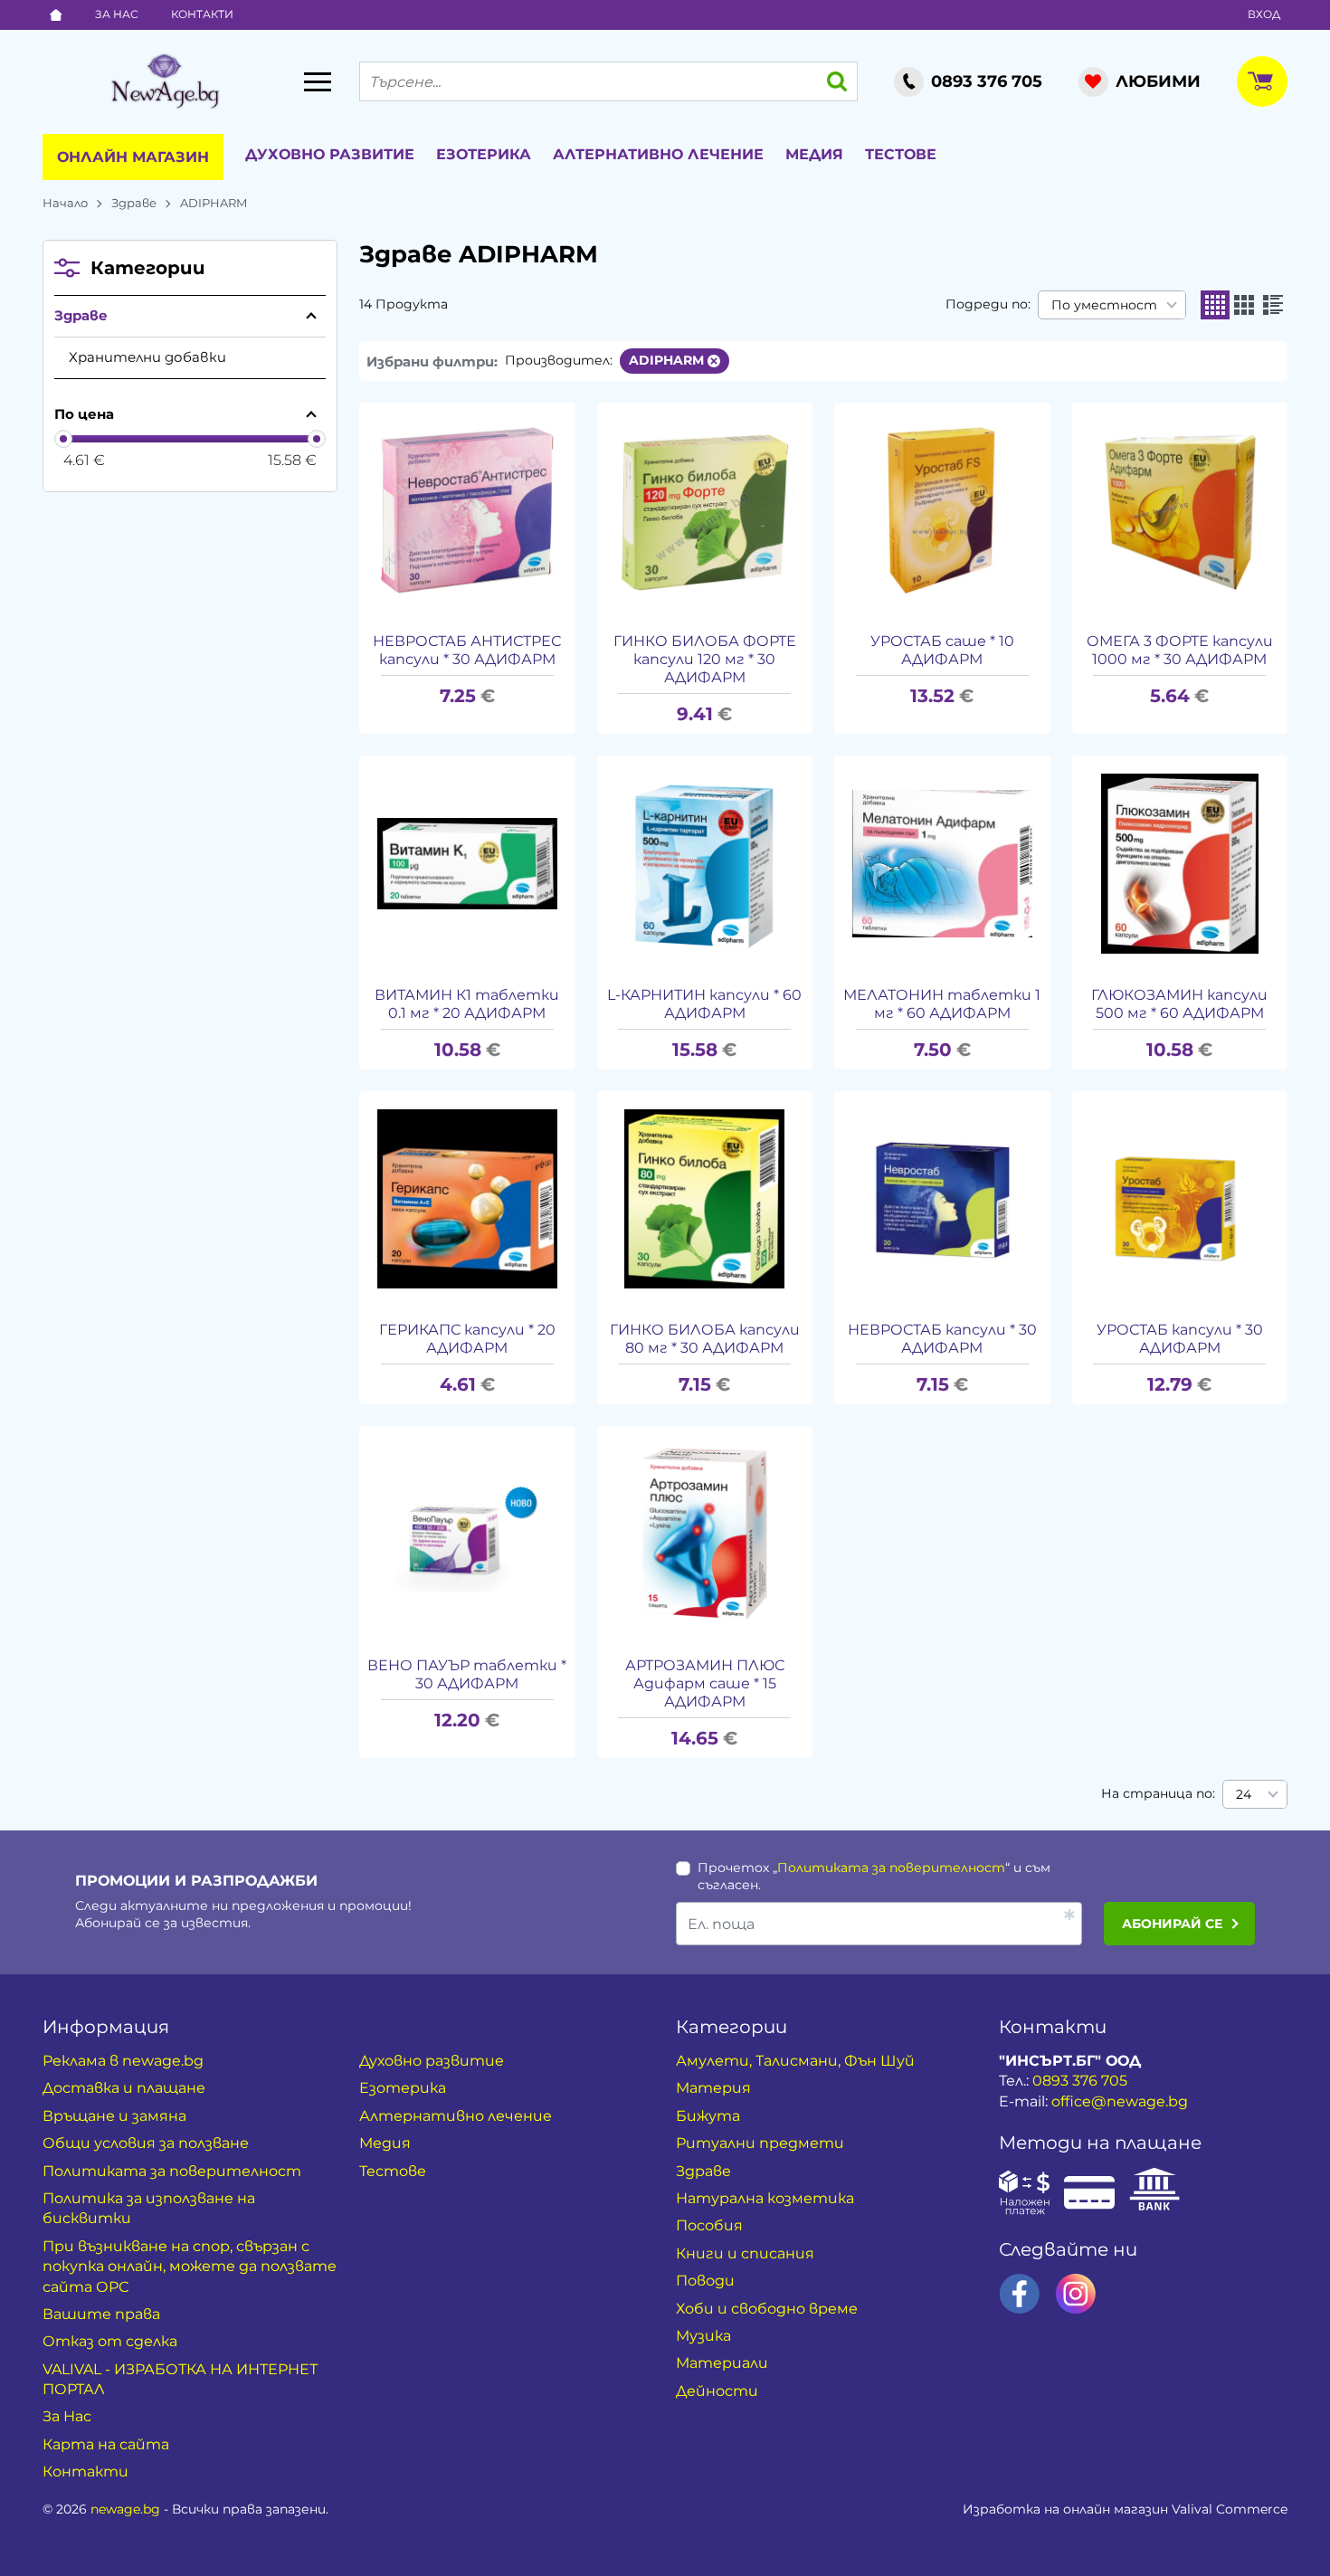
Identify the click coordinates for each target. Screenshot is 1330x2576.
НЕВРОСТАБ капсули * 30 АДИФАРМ (942, 1339)
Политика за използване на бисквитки (149, 2208)
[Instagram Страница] (1076, 2294)
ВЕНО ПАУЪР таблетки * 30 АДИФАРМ (467, 1674)
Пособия (709, 2225)
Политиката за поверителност (891, 1868)
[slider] (63, 439)
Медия (814, 154)
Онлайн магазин (133, 157)
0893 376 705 (1080, 2081)
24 (1244, 1794)
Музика (703, 2336)
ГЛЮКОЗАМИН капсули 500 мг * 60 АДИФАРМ (1179, 1004)
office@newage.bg (1120, 2101)
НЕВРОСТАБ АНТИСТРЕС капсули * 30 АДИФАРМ (467, 650)
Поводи (705, 2281)
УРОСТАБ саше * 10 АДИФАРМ (942, 650)
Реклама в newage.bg (123, 2061)
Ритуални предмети (760, 2143)
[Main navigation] (318, 81)
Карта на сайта (106, 2444)
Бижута (708, 2116)
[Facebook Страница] (1020, 2294)
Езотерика (484, 154)
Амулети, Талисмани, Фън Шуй (795, 2061)
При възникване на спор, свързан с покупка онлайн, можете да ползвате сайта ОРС (190, 2267)
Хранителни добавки (147, 357)
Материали (722, 2363)
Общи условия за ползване (146, 2143)
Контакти (202, 14)
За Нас (117, 14)
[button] (1215, 305)
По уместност (1104, 305)
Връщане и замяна (114, 2116)
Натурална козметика (765, 2198)
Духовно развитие (330, 154)
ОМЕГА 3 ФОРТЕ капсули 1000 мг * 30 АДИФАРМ (1180, 650)
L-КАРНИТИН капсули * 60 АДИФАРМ (704, 1004)
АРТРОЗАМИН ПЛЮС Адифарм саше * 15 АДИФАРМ (705, 1683)
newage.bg (125, 2509)
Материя (713, 2088)
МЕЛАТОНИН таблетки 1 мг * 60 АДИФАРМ (942, 1004)
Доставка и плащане (124, 2088)
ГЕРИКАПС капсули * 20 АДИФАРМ (467, 1339)
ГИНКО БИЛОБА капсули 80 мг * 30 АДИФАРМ (705, 1339)
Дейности (717, 2391)
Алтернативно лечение (658, 154)
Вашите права (101, 2314)
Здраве (134, 203)
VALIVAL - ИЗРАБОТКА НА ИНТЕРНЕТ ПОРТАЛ (180, 2379)
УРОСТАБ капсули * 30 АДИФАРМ (1180, 1339)
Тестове (901, 154)
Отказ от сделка (110, 2341)
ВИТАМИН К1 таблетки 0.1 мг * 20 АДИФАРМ (467, 1004)
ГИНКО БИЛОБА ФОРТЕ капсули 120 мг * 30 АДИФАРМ (705, 659)
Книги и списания (745, 2253)
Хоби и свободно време (767, 2309)
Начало (65, 203)
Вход (1264, 14)
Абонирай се (1172, 1924)
